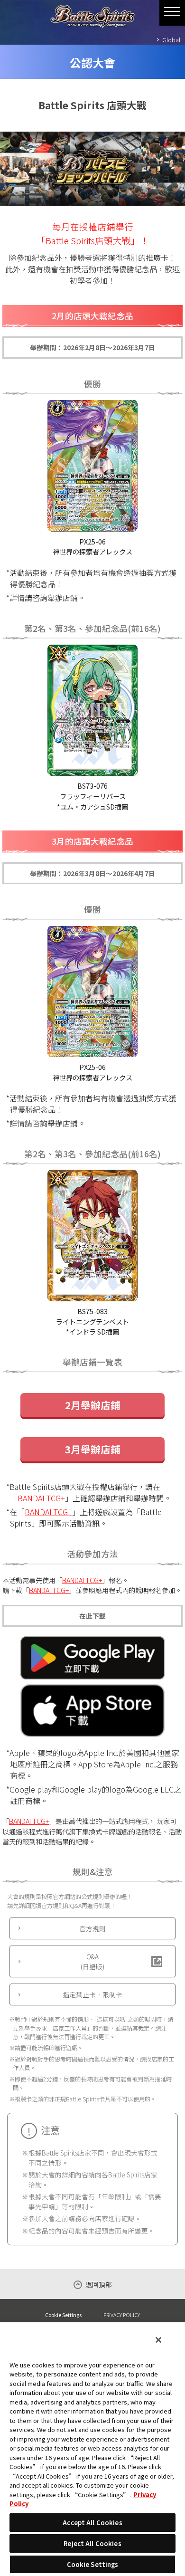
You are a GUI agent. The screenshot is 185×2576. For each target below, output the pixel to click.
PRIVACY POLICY (122, 2315)
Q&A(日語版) (92, 1961)
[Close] (158, 2340)
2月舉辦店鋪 (93, 1405)
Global (171, 40)
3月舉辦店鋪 (93, 1449)
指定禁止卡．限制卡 (92, 1994)
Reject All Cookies (92, 2543)
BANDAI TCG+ (41, 1498)
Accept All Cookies (92, 2523)
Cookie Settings (63, 2315)
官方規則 (92, 1928)
